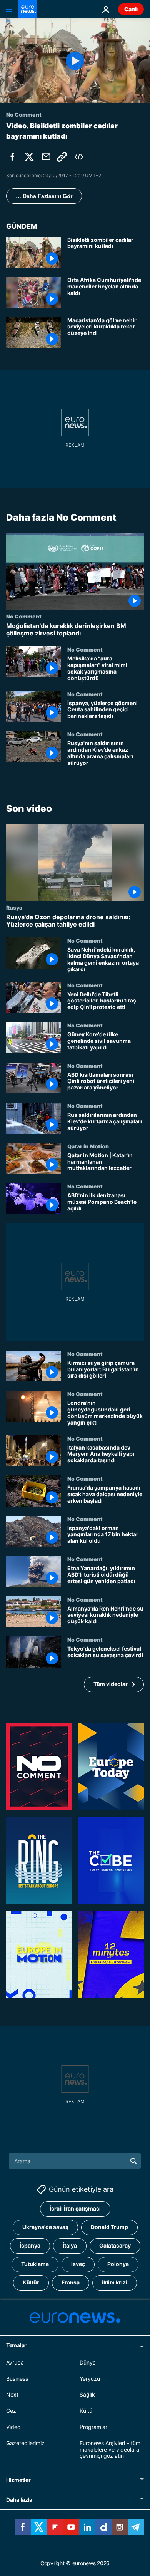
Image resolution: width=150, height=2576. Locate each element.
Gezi (12, 2411)
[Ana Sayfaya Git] (28, 9)
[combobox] (75, 2161)
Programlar (93, 2427)
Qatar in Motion (88, 1146)
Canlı (131, 9)
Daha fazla (19, 2500)
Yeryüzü (90, 2379)
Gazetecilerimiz (25, 2443)
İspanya (30, 2246)
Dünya (88, 2362)
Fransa (71, 2283)
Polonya (118, 2264)
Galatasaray (115, 2246)
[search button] (133, 2161)
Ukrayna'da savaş (45, 2227)
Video (13, 2427)
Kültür (31, 2283)
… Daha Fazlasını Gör (44, 196)
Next (12, 2395)
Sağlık (87, 2395)
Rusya (14, 907)
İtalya (70, 2246)
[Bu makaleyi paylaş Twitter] (29, 157)
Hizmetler (18, 2480)
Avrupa (15, 2362)
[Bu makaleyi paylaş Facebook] (12, 157)
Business (17, 2379)
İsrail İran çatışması (75, 2209)
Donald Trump (109, 2227)
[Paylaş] (46, 157)
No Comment (24, 616)
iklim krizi (115, 2283)
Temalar (16, 2345)
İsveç (78, 2264)
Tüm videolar (111, 1684)
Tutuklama (35, 2264)
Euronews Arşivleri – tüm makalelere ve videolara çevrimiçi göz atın (110, 2449)
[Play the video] (75, 61)
